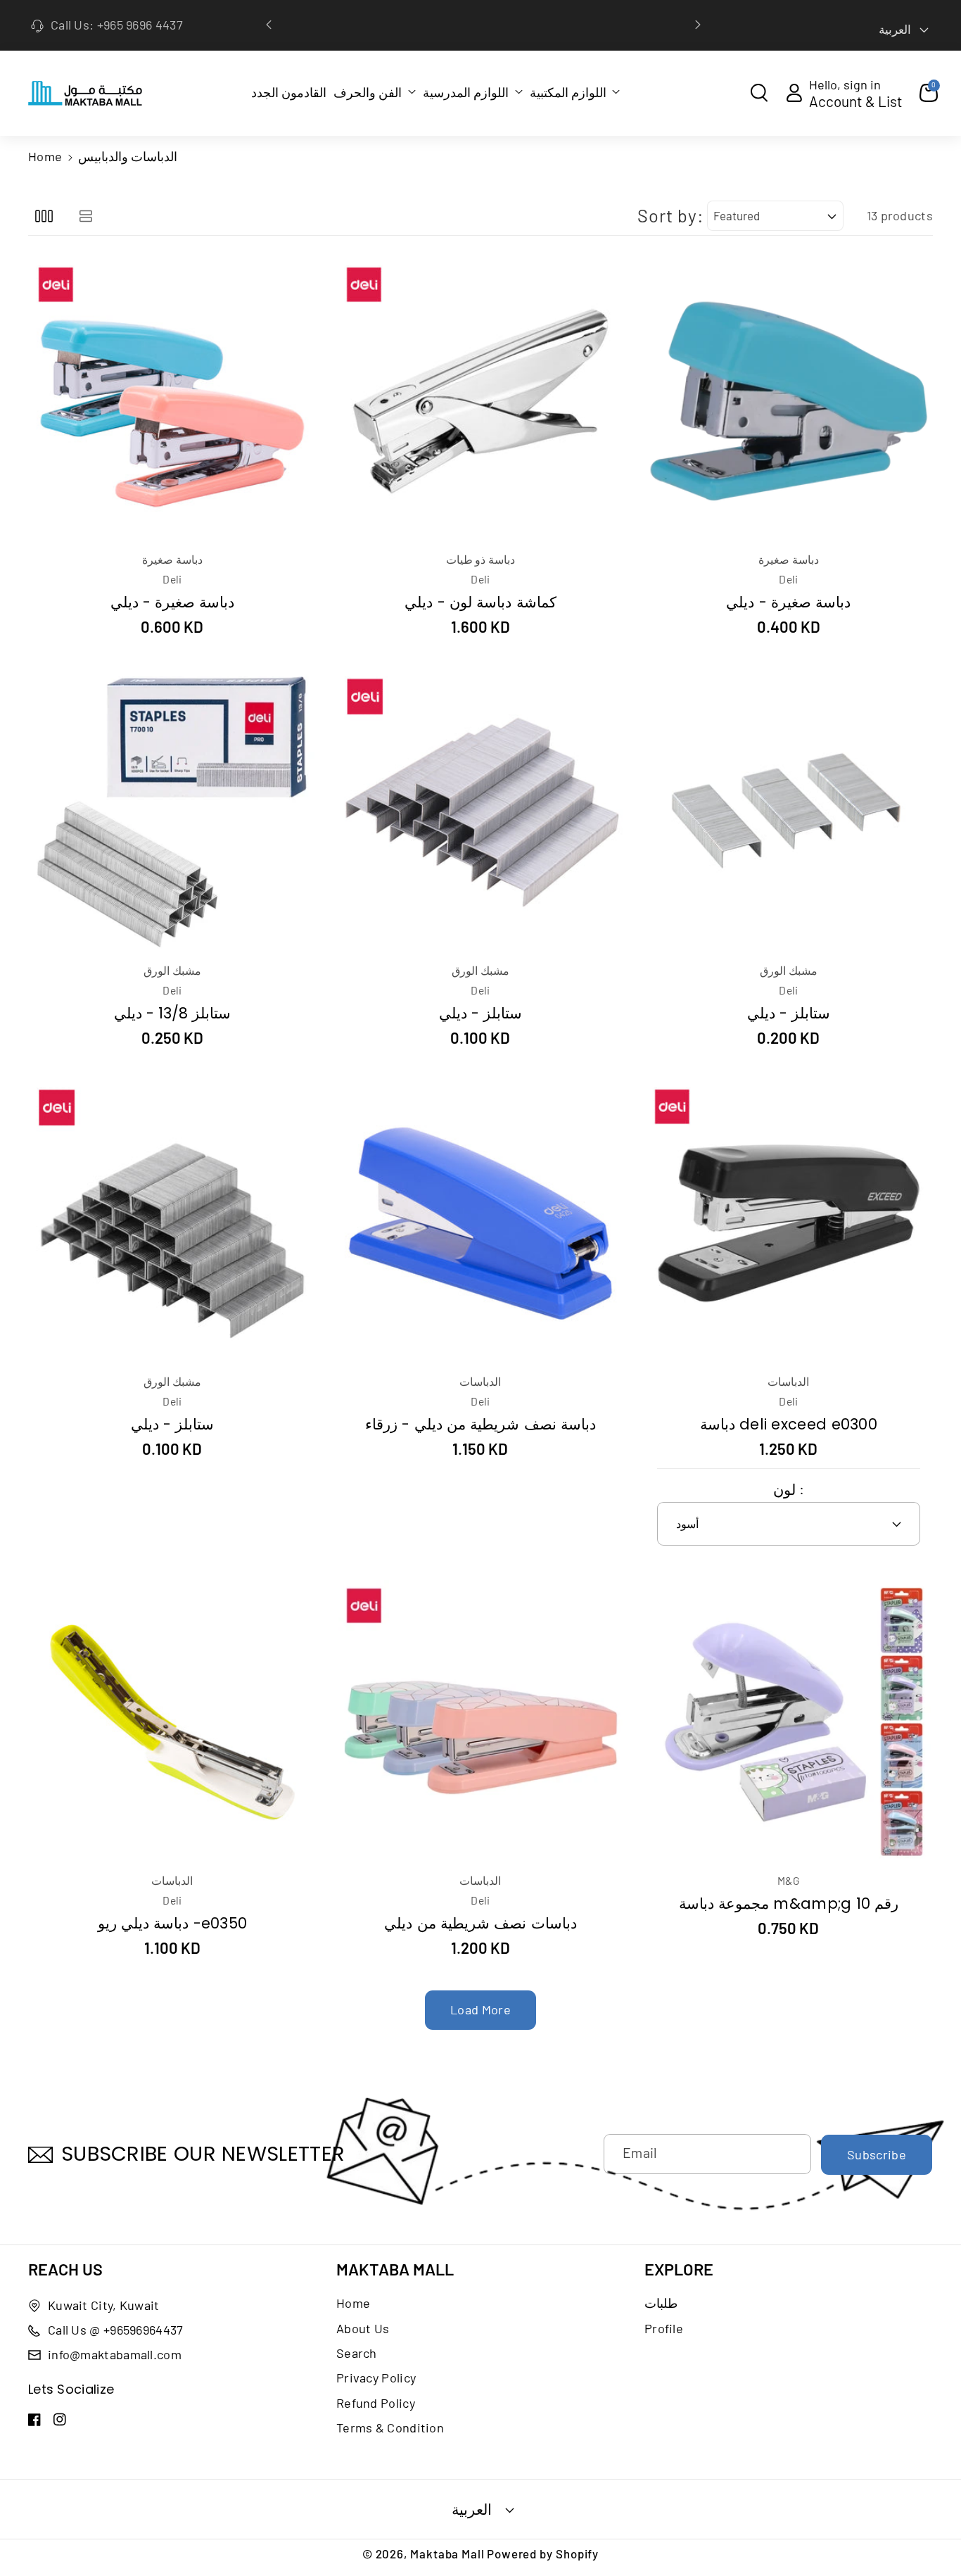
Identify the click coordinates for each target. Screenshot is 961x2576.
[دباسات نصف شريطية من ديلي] (480, 1722)
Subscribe (877, 2154)
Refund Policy (376, 2403)
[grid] (44, 216)
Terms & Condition (390, 2427)
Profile (664, 2328)
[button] (375, 92)
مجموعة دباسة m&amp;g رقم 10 (789, 1903)
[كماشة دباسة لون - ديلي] (480, 401)
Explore (679, 2269)
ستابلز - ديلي (481, 1013)
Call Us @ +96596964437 (116, 2330)
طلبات (661, 2303)
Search (357, 2353)
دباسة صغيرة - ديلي (173, 602)
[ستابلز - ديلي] (480, 812)
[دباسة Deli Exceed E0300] (789, 1223)
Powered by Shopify (543, 2553)
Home (45, 156)
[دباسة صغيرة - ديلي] (172, 401)
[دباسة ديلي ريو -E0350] (172, 1722)
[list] (85, 216)
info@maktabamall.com (115, 2354)
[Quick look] (155, 279)
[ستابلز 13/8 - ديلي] (172, 812)
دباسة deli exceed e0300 (789, 1424)
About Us (363, 2328)
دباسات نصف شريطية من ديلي (480, 1923)
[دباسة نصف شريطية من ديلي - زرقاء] (480, 1223)
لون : (788, 1489)
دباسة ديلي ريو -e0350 (172, 1923)
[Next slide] (698, 25)
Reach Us (65, 2269)
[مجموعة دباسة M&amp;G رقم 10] (789, 1722)
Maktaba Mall (395, 2269)
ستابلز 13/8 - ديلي (173, 1013)
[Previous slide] (269, 25)
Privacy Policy (376, 2378)
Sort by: (670, 215)
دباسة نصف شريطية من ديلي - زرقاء (480, 1424)
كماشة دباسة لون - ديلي (480, 602)
